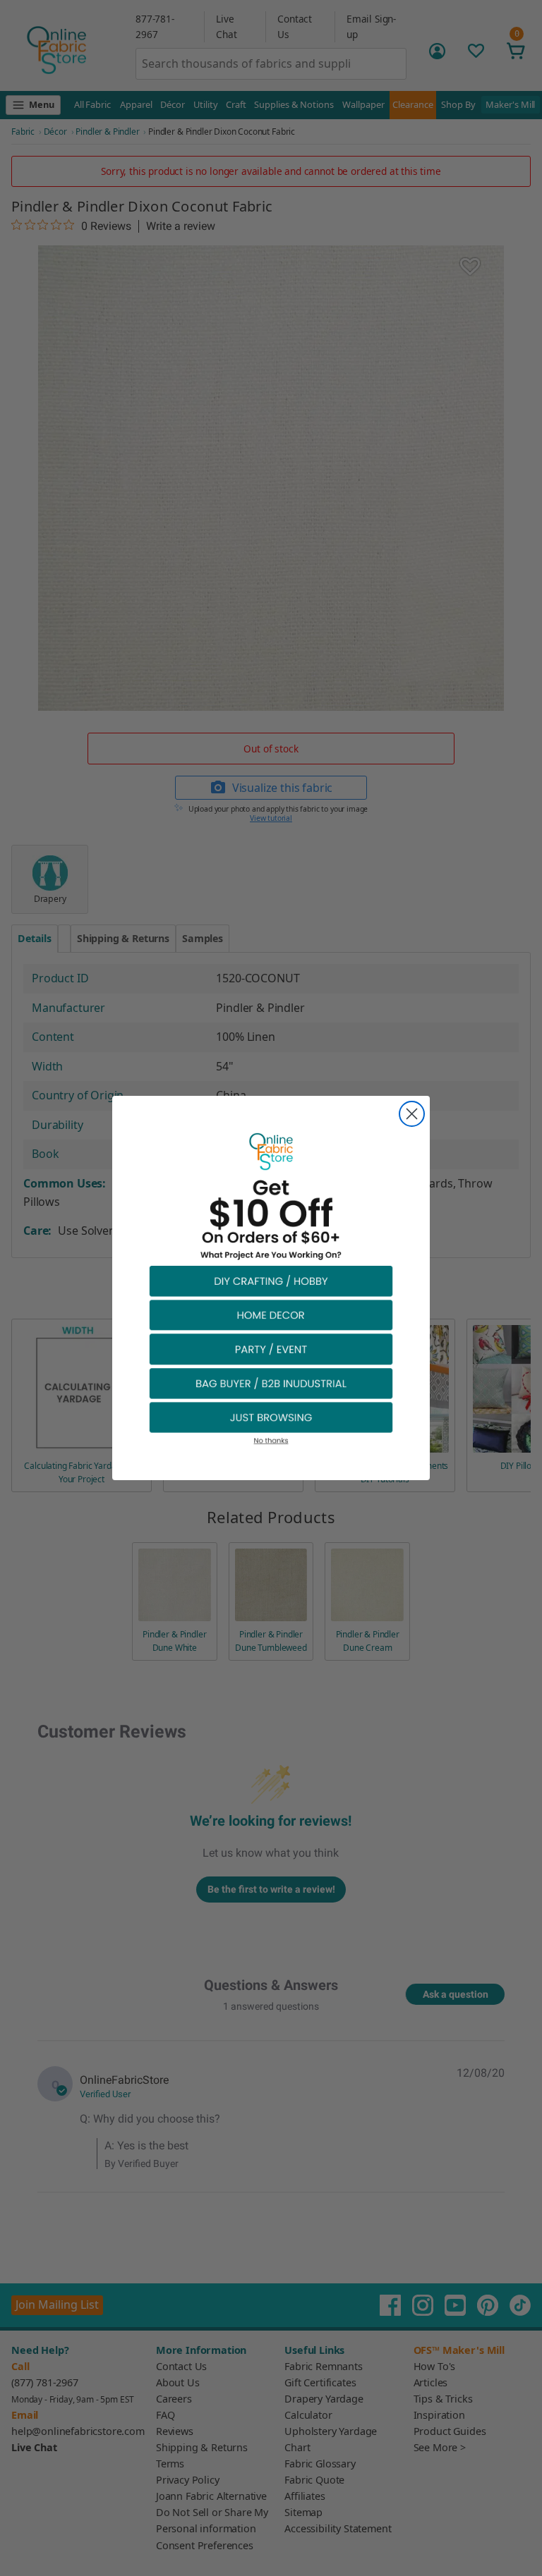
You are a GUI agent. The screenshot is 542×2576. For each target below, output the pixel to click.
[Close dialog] (412, 1114)
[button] (271, 1280)
